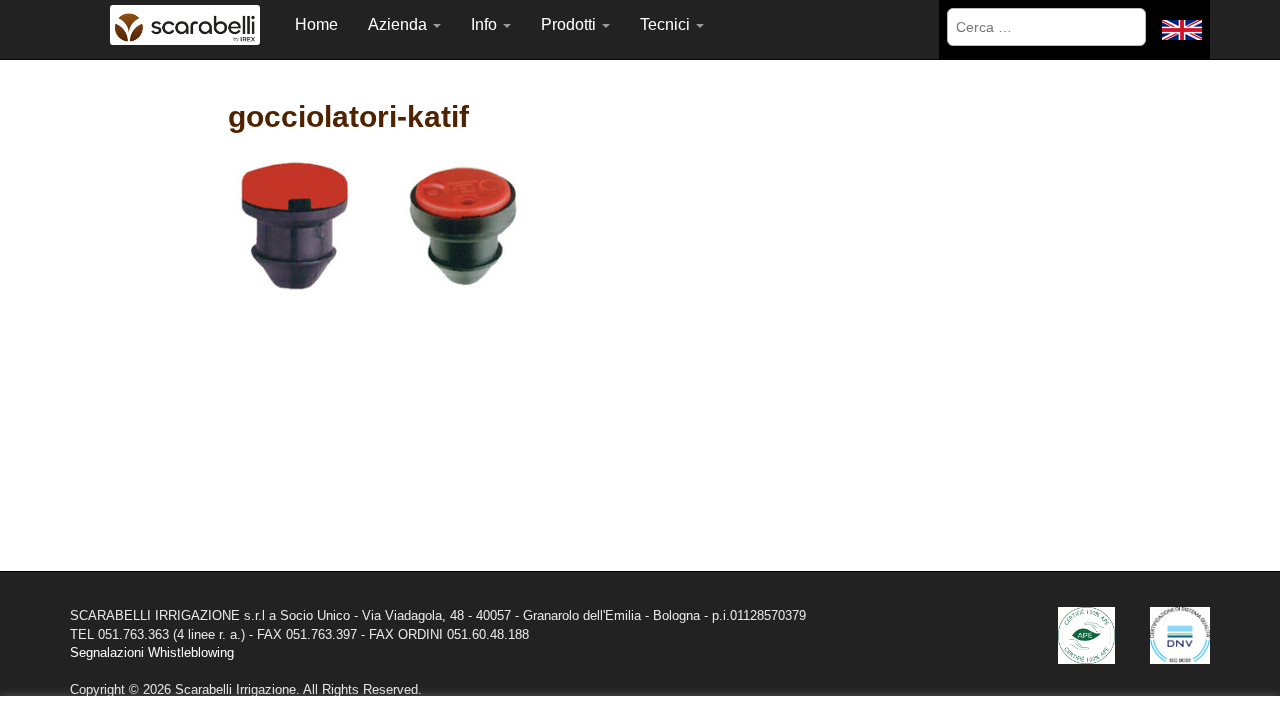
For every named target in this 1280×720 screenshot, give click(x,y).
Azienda (399, 24)
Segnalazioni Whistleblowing (152, 652)
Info (486, 24)
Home (316, 24)
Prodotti (570, 24)
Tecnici (667, 24)
